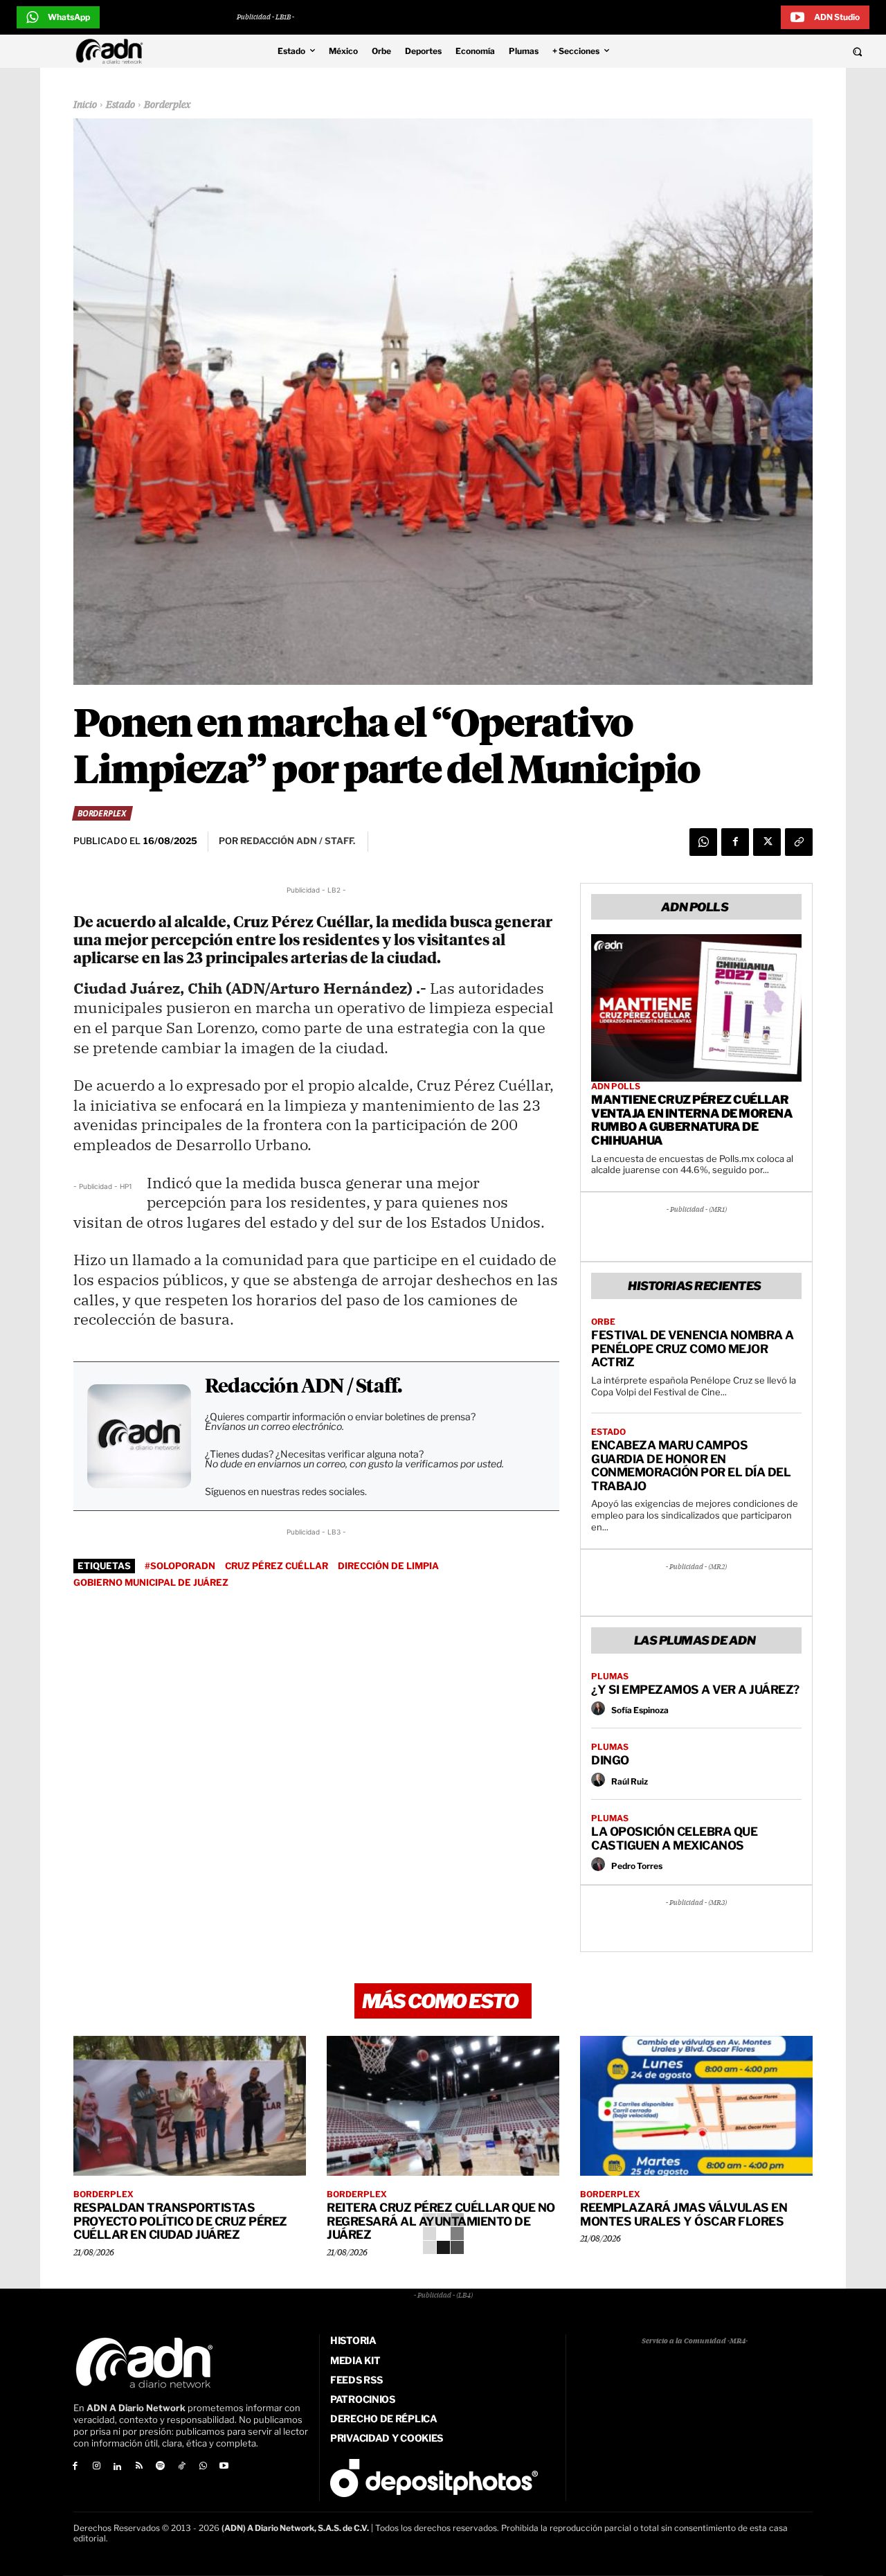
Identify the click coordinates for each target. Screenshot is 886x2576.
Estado (120, 105)
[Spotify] (160, 2467)
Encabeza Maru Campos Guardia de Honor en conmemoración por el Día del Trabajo (691, 1466)
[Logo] (113, 51)
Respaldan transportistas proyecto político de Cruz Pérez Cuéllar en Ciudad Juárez (180, 2221)
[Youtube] (225, 2467)
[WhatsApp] (703, 842)
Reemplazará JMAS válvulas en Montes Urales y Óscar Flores (684, 2215)
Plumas (610, 1676)
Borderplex (168, 105)
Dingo (610, 1760)
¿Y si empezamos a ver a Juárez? (695, 1690)
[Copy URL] (799, 842)
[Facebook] (735, 842)
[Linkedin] (118, 2467)
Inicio (85, 105)
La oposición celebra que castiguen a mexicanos (674, 1839)
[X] (767, 842)
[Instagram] (97, 2467)
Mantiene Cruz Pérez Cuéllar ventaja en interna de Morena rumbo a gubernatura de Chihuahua (692, 1120)
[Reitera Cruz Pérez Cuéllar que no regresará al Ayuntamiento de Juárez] (443, 2106)
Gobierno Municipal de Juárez (151, 1582)
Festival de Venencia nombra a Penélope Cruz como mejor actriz (693, 1349)
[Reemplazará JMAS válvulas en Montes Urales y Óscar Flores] (696, 2106)
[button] (777, 51)
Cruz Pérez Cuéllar (277, 1566)
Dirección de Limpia (388, 1566)
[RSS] (139, 2467)
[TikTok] (182, 2467)
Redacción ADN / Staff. (303, 1387)
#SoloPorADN (180, 1566)
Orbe (603, 1322)
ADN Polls (616, 1086)
